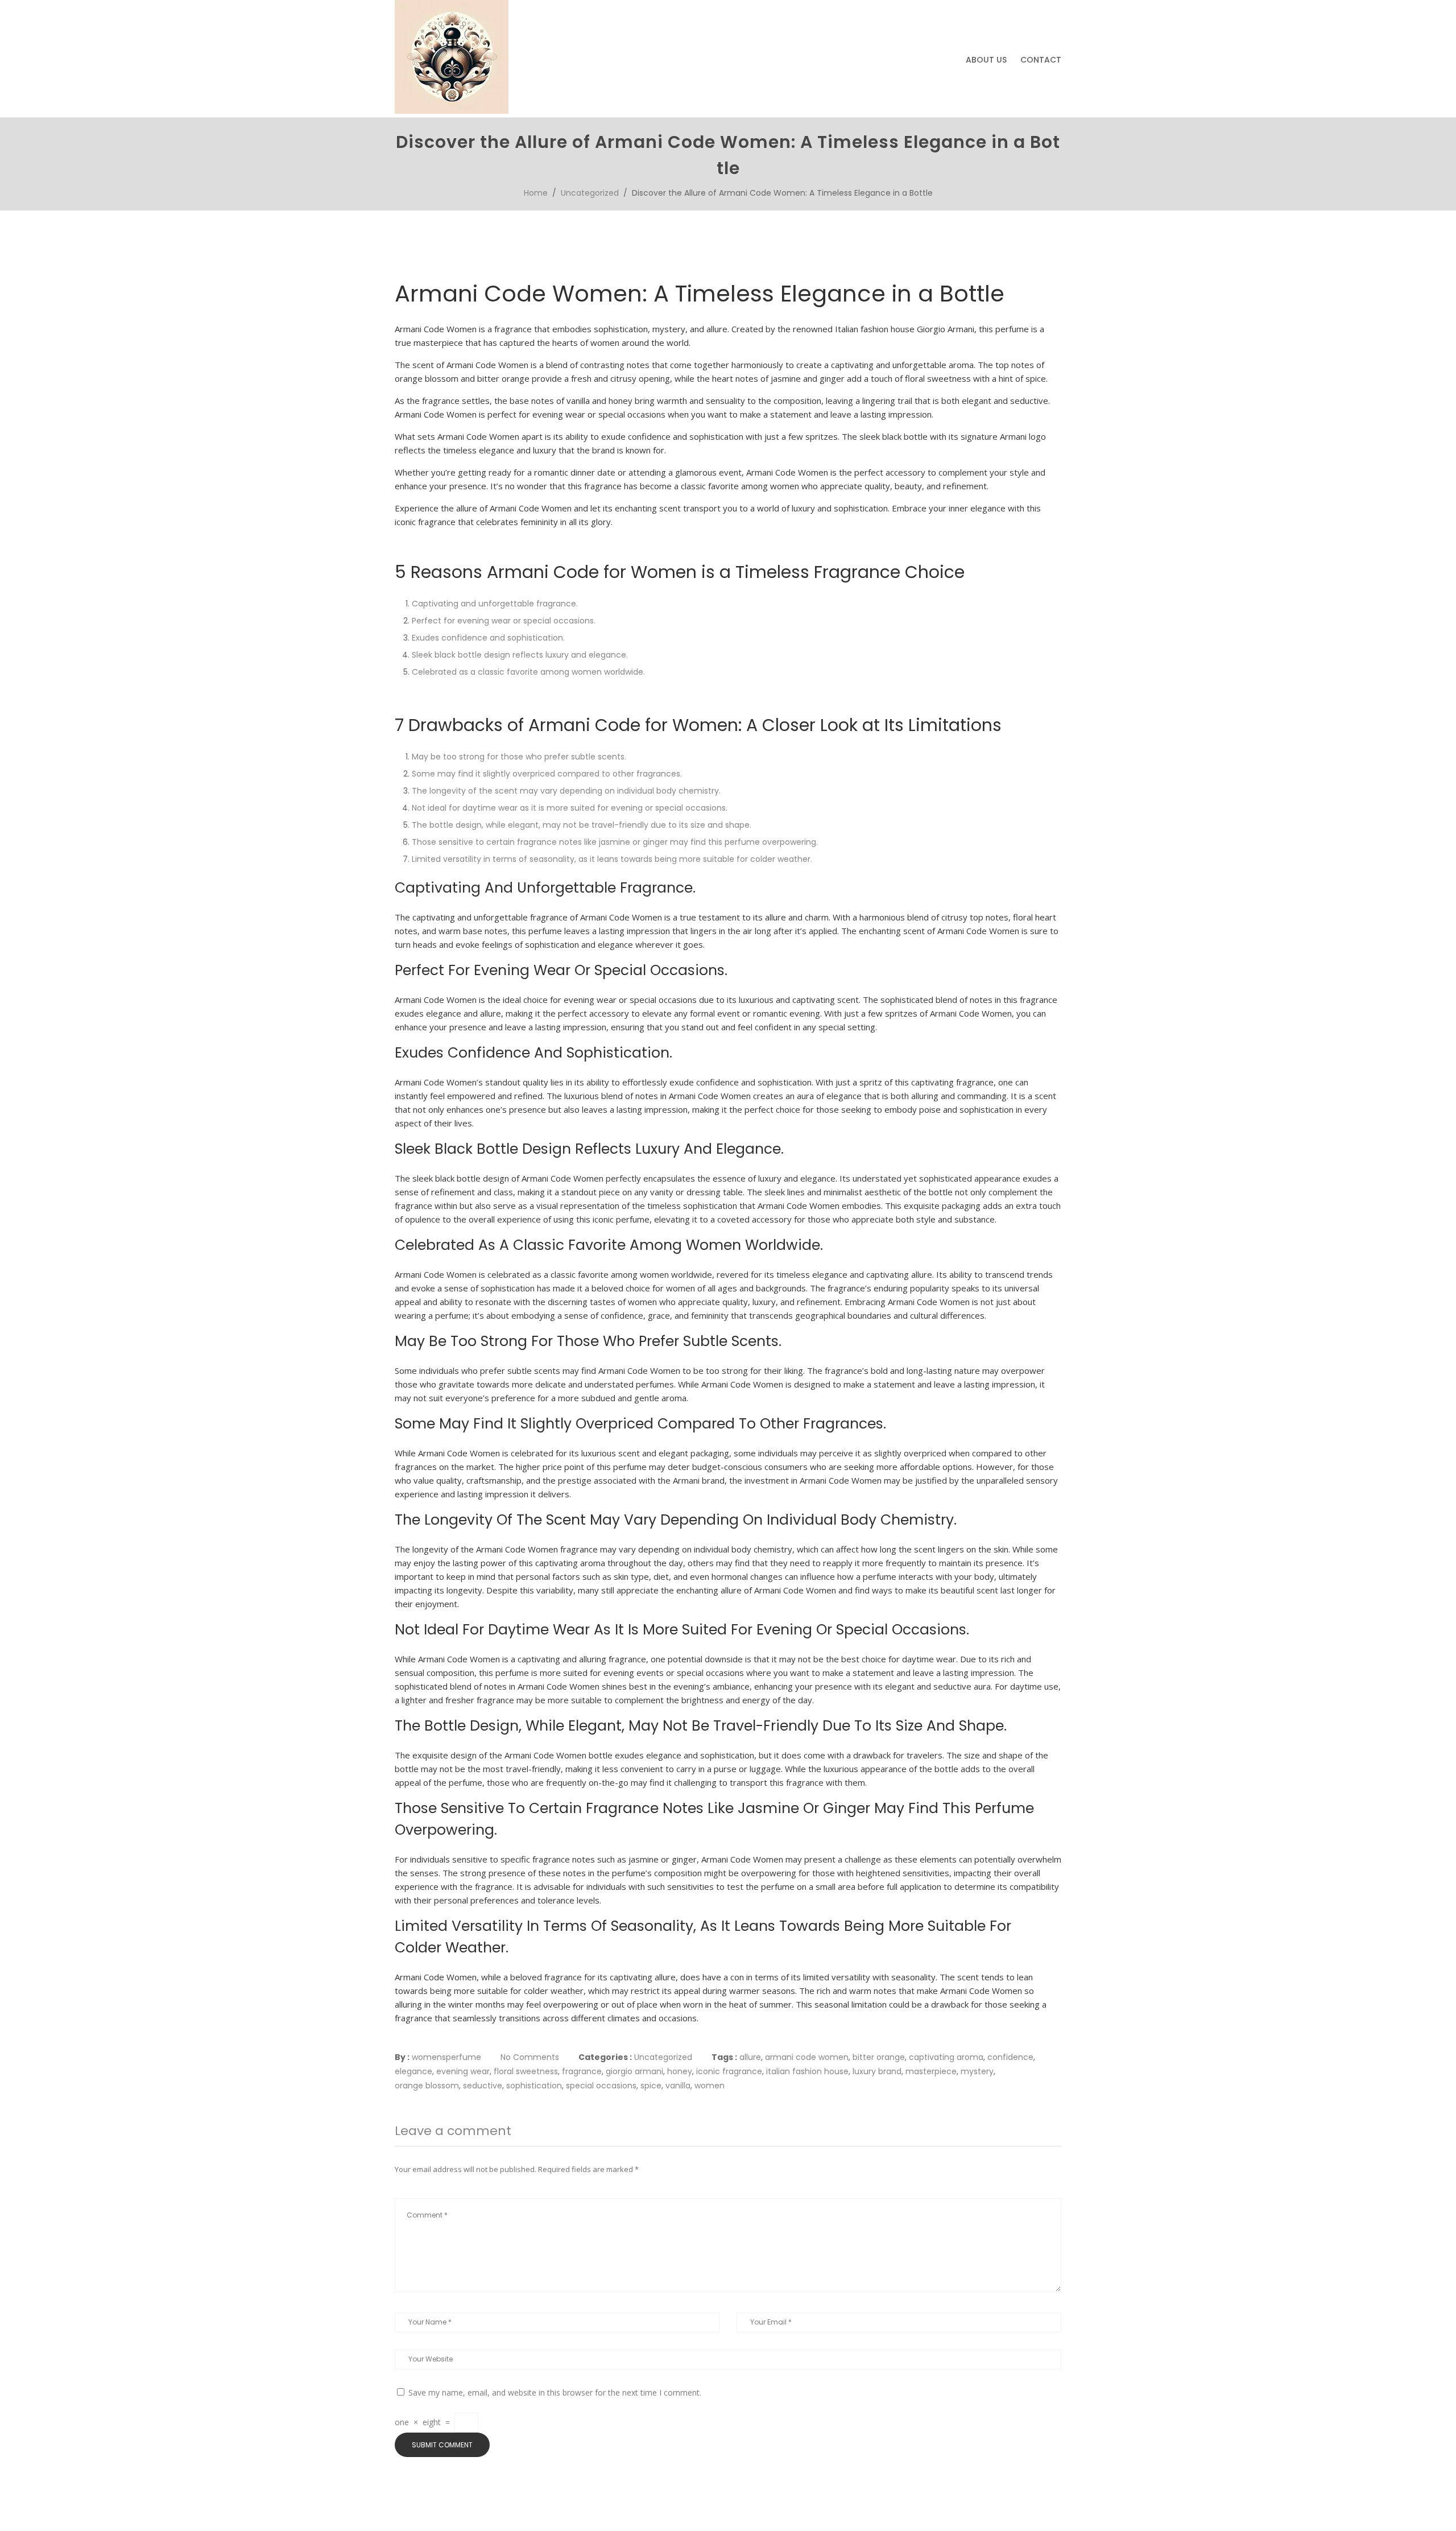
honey (680, 2071)
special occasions (601, 2086)
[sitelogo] (452, 111)
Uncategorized (590, 193)
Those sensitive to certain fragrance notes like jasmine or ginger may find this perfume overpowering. (615, 842)
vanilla (678, 2086)
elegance (413, 2071)
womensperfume (446, 2057)
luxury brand (877, 2071)
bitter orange (879, 2057)
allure (750, 2057)
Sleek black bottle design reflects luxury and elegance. (520, 655)
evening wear (463, 2071)
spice (651, 2086)
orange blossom (427, 2086)
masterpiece (931, 2071)
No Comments (530, 2057)
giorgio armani (634, 2071)
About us (986, 60)
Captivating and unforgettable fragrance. (495, 604)
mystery (977, 2071)
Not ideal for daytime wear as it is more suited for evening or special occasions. (570, 808)
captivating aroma (946, 2057)
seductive (483, 2086)
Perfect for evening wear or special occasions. (504, 621)
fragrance (582, 2071)
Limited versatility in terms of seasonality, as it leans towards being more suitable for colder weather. (612, 859)
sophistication (534, 2086)
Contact (1041, 60)
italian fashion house (807, 2071)
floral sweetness (526, 2071)
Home (536, 193)
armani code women (807, 2057)
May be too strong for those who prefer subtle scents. (519, 757)
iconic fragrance (729, 2071)
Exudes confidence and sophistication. (488, 638)
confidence (1010, 2057)
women (710, 2086)
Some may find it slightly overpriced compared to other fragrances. (547, 774)
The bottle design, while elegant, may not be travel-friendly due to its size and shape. (582, 825)
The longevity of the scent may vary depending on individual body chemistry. (566, 791)
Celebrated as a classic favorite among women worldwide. (528, 672)
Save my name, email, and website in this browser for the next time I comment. (555, 2392)
